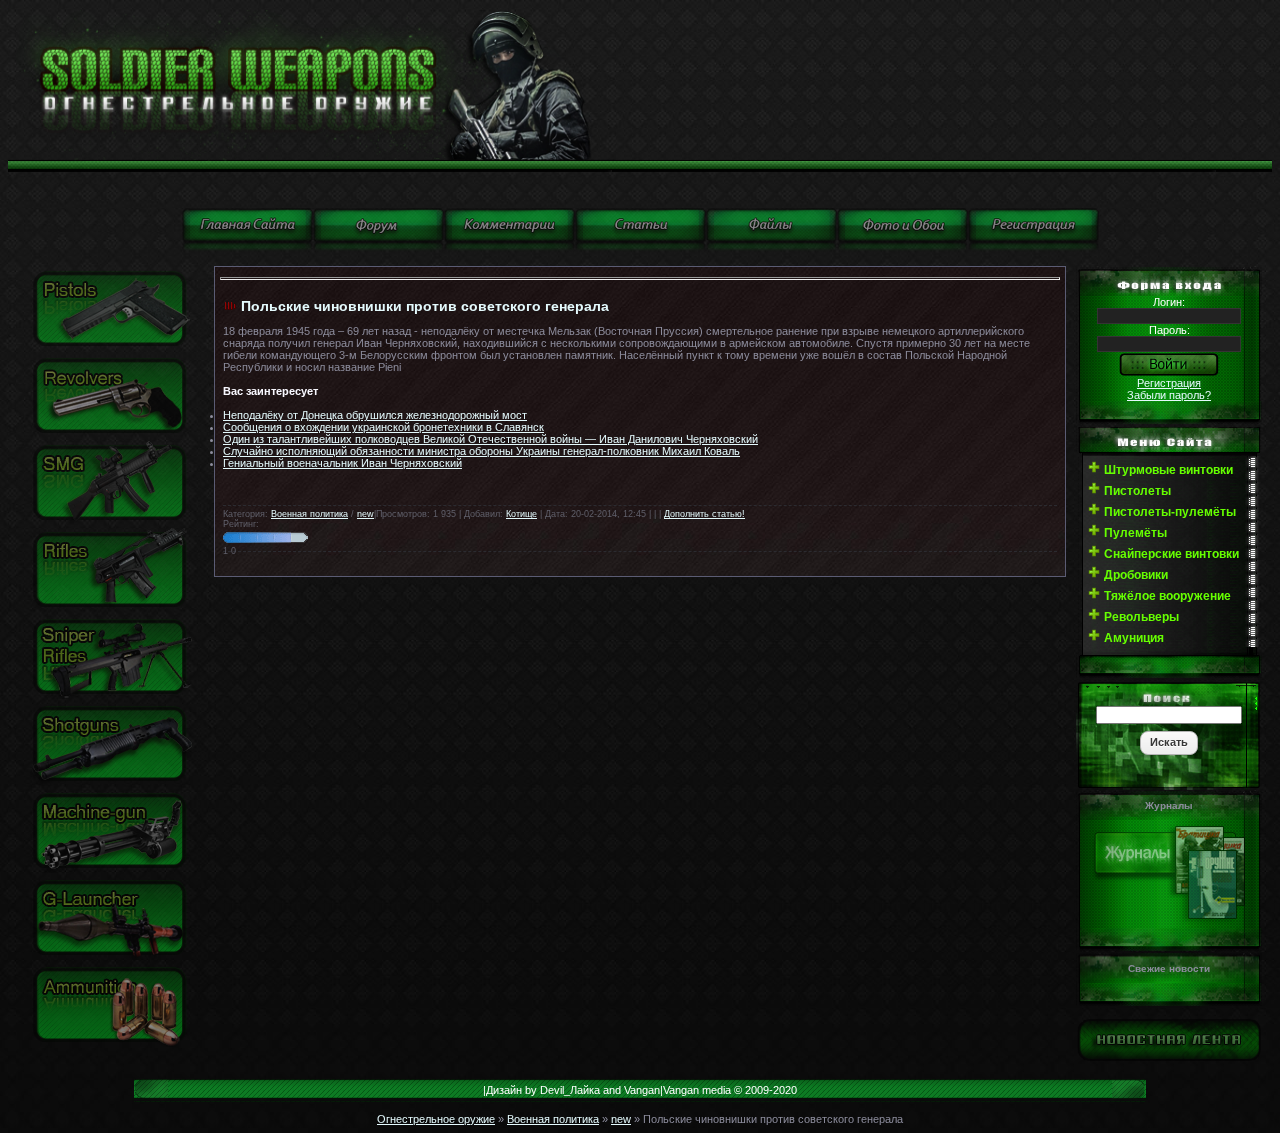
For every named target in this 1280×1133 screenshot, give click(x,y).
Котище (521, 514)
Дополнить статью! (704, 514)
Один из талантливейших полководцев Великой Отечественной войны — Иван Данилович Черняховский (490, 439)
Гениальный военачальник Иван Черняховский (342, 463)
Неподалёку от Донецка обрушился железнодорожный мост (375, 415)
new (365, 514)
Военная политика (309, 514)
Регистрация (1169, 383)
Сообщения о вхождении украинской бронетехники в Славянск (383, 427)
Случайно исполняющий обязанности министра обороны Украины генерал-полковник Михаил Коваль (481, 451)
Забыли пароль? (1169, 395)
